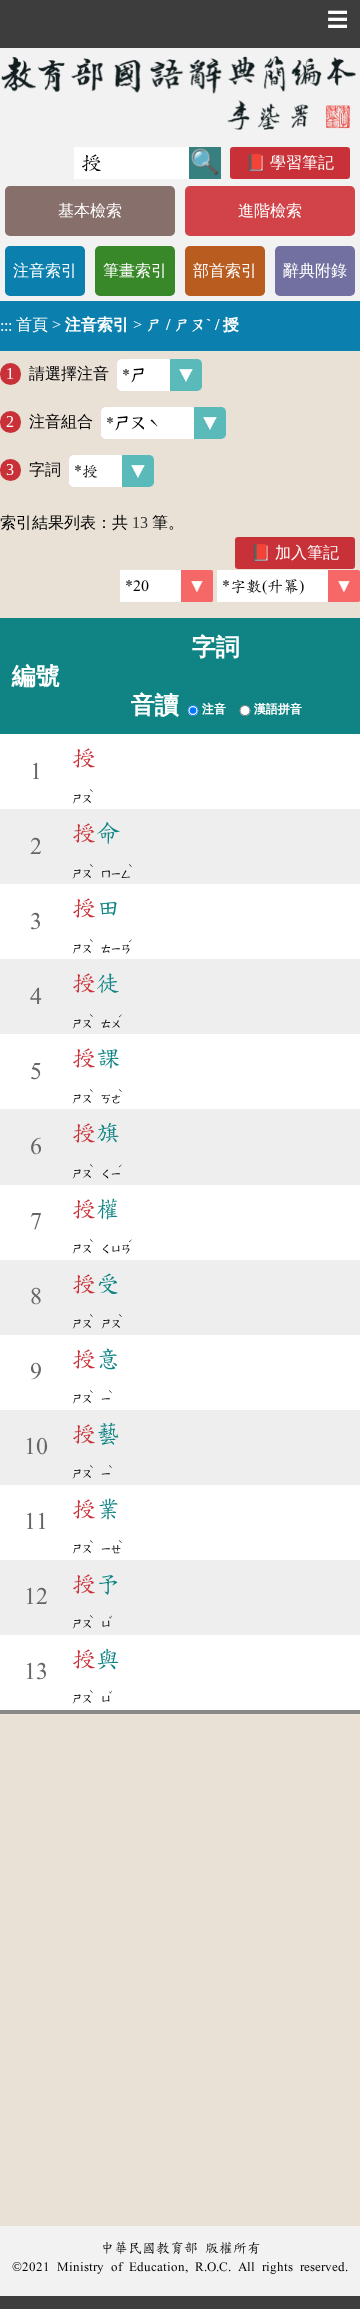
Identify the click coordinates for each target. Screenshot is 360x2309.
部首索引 (225, 270)
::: (6, 325)
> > (119, 325)
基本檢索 (90, 210)
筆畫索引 (135, 270)
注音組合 (61, 421)
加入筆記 (307, 552)
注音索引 (45, 270)
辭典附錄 (315, 270)
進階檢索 (270, 210)
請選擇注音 (69, 373)
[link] (288, 586)
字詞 (45, 469)
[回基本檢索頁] (180, 92)
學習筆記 (302, 162)
